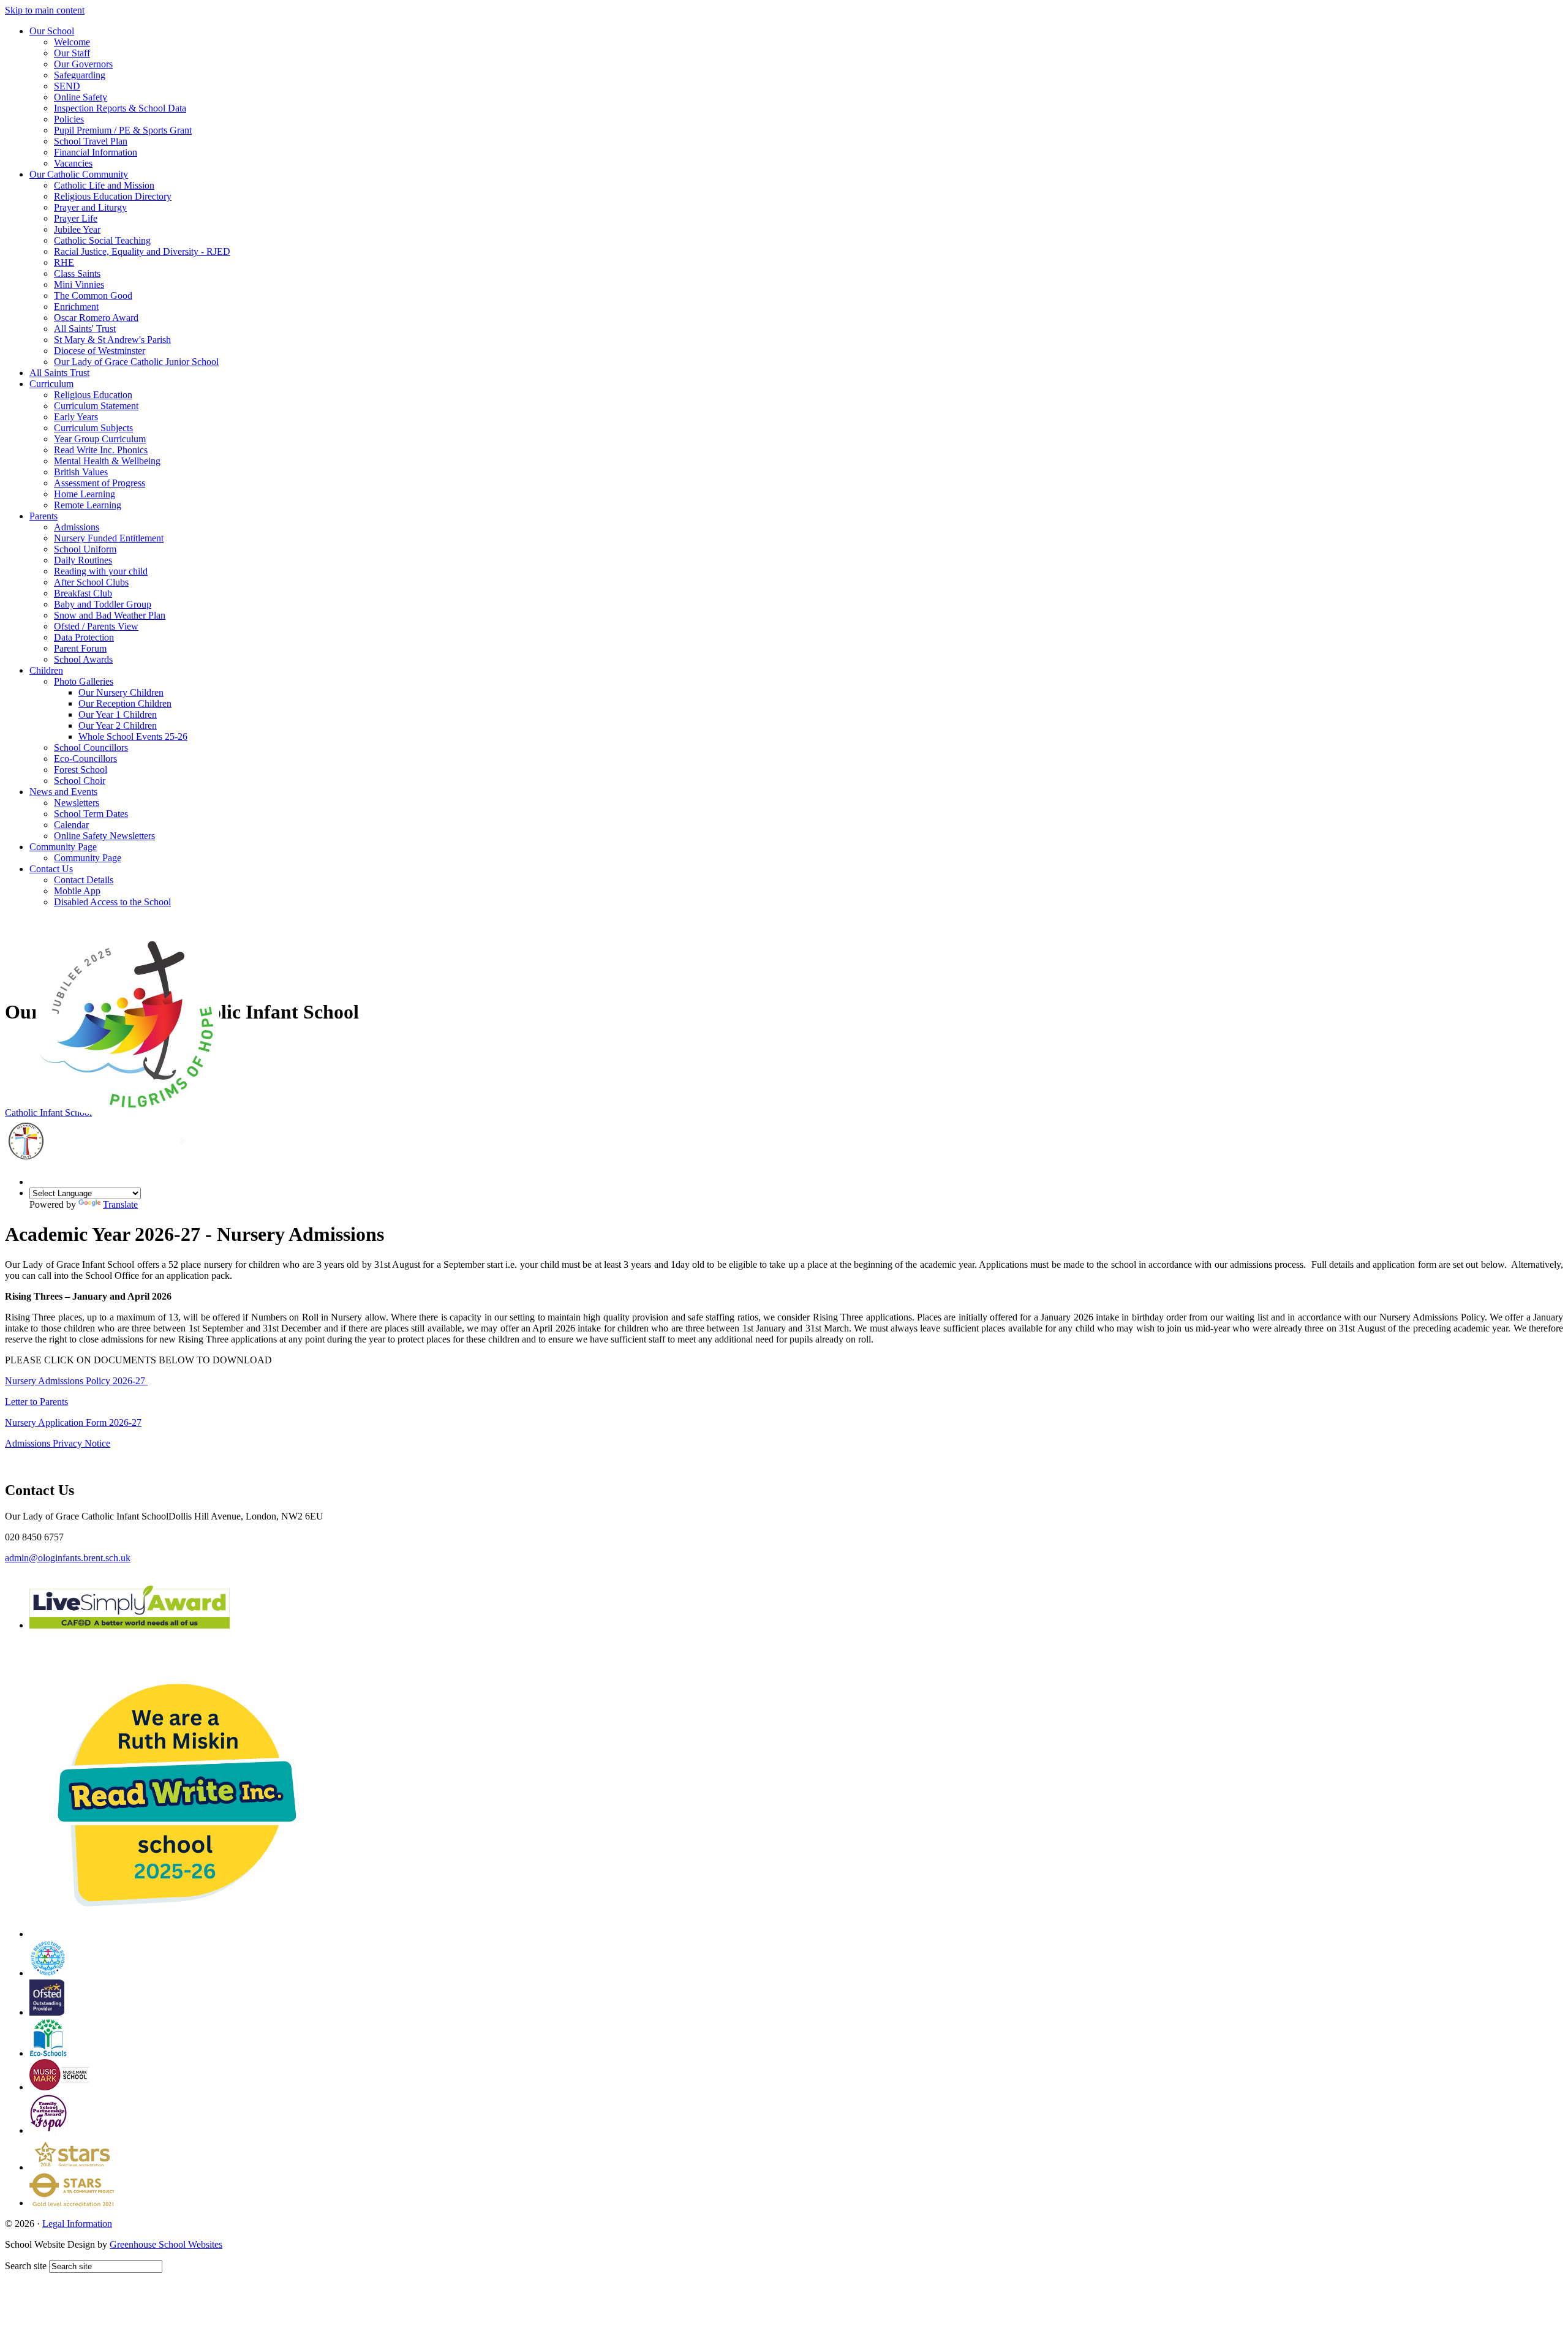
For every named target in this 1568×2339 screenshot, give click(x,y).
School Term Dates (91, 814)
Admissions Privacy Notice (58, 1443)
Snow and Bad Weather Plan (110, 615)
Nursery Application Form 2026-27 (73, 1422)
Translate (120, 1204)
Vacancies (73, 163)
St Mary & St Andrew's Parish (112, 340)
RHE (64, 262)
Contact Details (84, 880)
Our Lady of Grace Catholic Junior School (136, 362)
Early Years (76, 417)
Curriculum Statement (96, 406)
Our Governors (83, 64)
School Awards (83, 659)
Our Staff (72, 53)
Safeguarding (80, 75)
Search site (26, 2266)
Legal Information (77, 2224)
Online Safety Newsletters (104, 836)
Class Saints (77, 273)
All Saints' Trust (85, 329)
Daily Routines (83, 560)
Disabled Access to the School (112, 902)
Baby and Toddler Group (103, 604)
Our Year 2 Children (118, 725)
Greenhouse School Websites (166, 2244)
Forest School (81, 770)
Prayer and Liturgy (90, 207)
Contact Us (51, 869)
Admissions (77, 527)
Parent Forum (80, 648)
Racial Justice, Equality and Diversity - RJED (142, 251)
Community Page (63, 847)
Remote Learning (88, 505)
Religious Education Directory (113, 196)
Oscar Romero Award (96, 318)
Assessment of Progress (100, 483)
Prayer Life (76, 218)
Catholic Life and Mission (104, 185)
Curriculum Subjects (93, 428)
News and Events (63, 792)
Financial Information (96, 152)
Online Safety (81, 97)
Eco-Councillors (85, 759)
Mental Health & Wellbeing (107, 461)
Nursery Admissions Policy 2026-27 (76, 1381)
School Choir (80, 781)
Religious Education (93, 395)
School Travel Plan (91, 141)
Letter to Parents (36, 1402)
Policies (69, 119)
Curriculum (51, 384)
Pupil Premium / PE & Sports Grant (123, 130)
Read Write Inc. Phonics (101, 450)
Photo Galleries (84, 681)
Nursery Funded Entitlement (109, 538)
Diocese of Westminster (100, 351)
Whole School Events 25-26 (133, 736)
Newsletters (77, 803)
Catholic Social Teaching (102, 240)
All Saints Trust (59, 373)
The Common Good (93, 296)
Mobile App (77, 891)
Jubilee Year (77, 229)
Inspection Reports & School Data (120, 108)
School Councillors (91, 748)
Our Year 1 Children (118, 714)
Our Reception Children (125, 703)
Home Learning (85, 494)
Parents (43, 516)
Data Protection (84, 637)
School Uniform (85, 549)
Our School (52, 31)
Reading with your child (101, 571)
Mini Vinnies (79, 284)
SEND (67, 86)
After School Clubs (91, 582)
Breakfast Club (83, 593)
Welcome (72, 42)
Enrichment (76, 307)
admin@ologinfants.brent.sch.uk (68, 1558)
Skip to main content (45, 10)
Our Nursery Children (121, 692)
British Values (81, 472)
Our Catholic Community (79, 174)
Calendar (71, 825)
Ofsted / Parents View (96, 626)
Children (46, 670)
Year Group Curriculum (100, 439)
